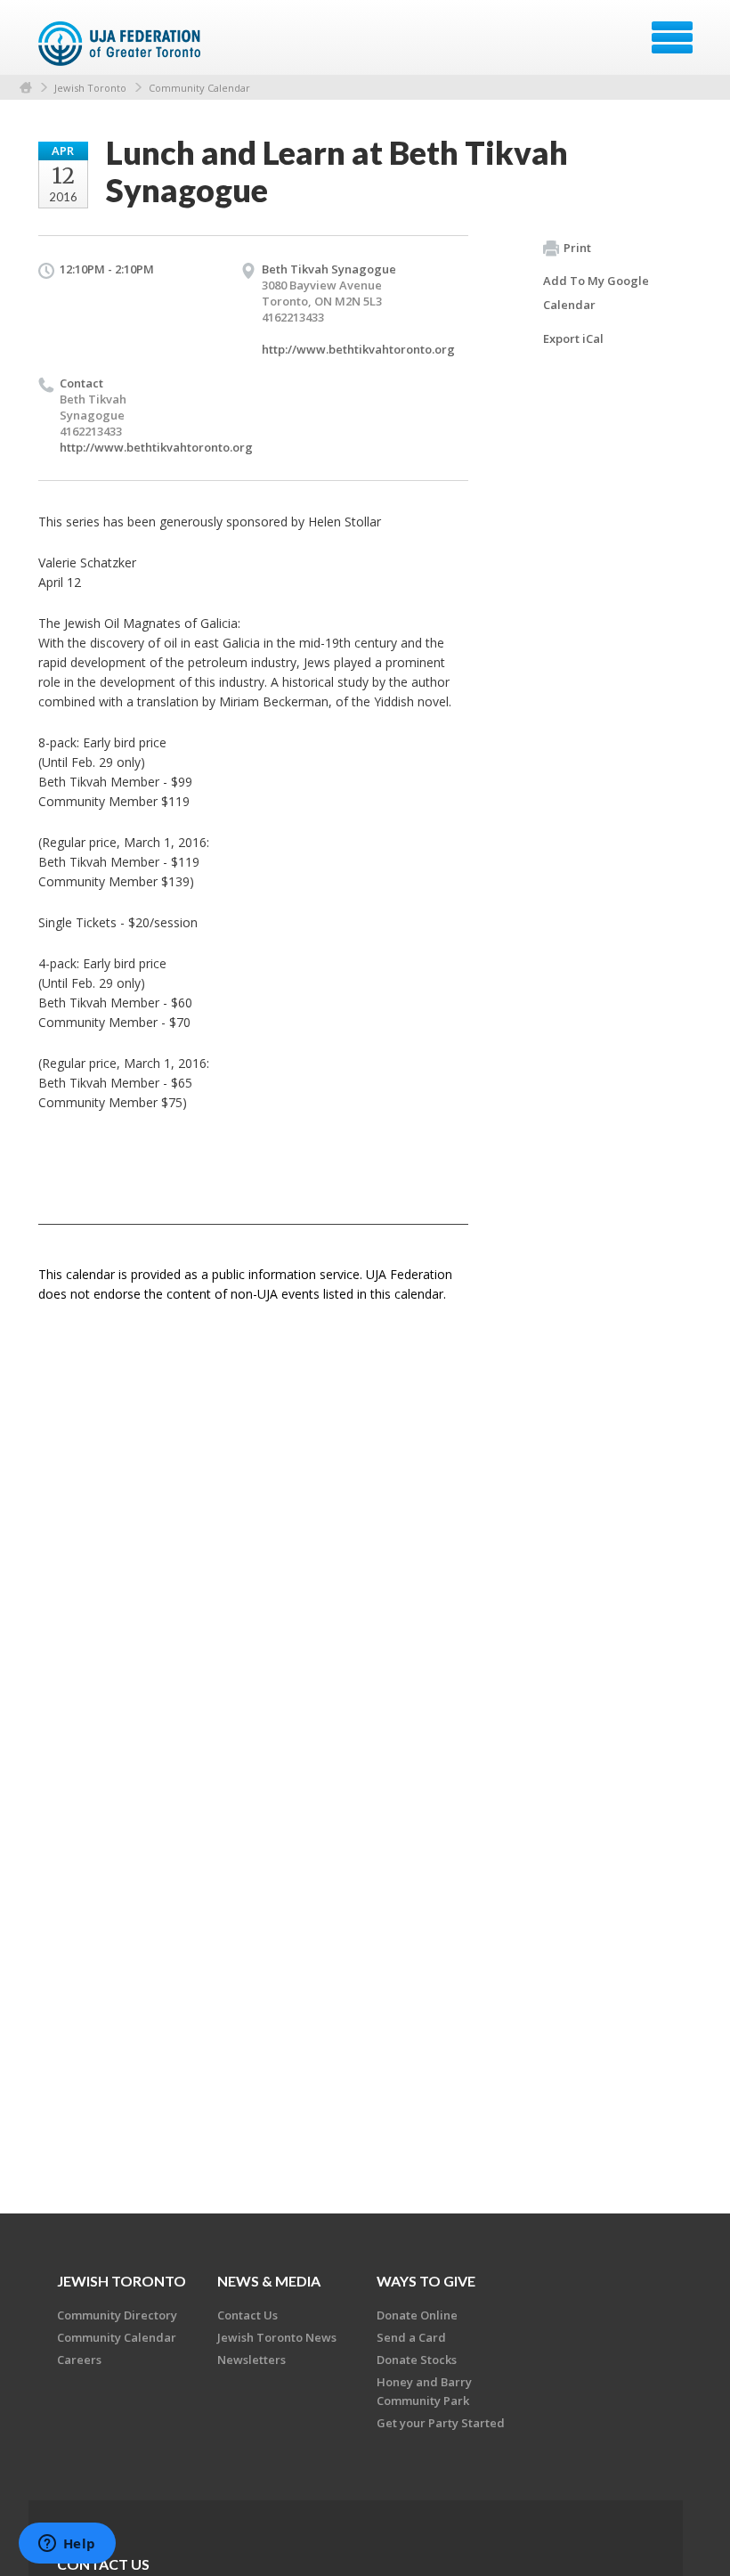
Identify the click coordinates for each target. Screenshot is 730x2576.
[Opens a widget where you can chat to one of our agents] (67, 2545)
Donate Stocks (417, 2360)
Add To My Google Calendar (596, 293)
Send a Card (411, 2337)
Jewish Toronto (90, 88)
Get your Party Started (441, 2423)
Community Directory (117, 2315)
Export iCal (573, 338)
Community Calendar (199, 88)
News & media (269, 2281)
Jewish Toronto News (277, 2337)
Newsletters (251, 2360)
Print (577, 248)
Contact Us (247, 2315)
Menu (672, 37)
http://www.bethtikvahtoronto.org (358, 349)
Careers (79, 2360)
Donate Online (417, 2315)
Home (26, 88)
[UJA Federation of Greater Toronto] (122, 44)
